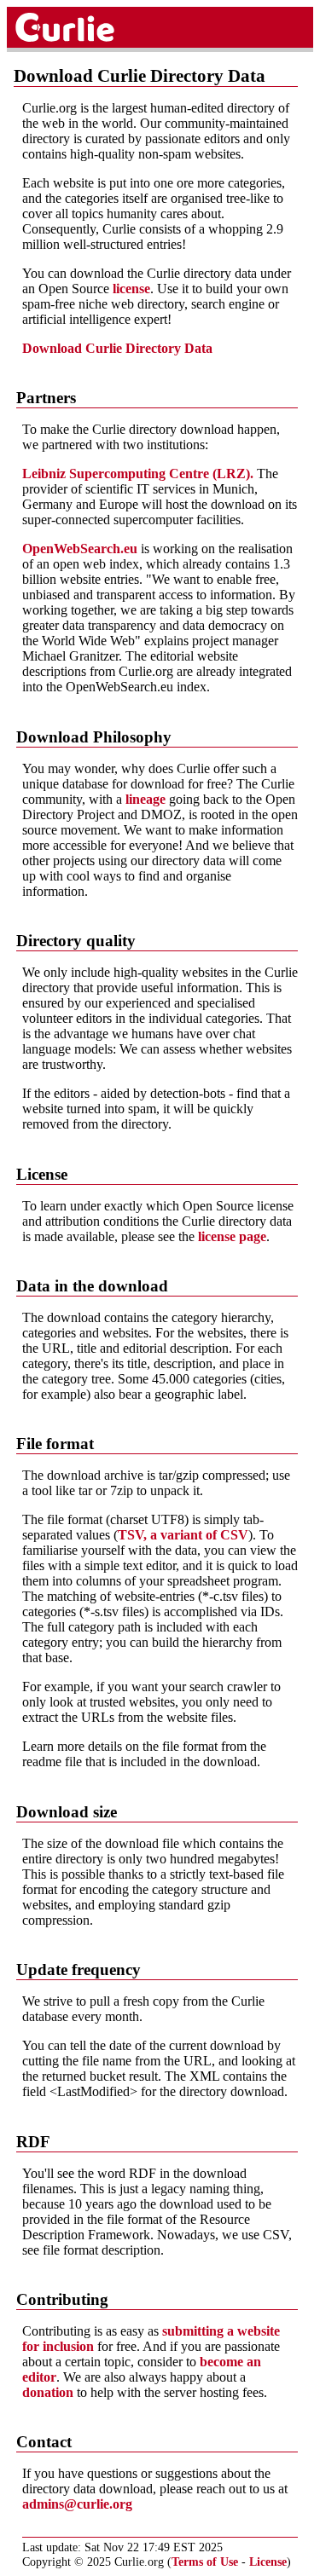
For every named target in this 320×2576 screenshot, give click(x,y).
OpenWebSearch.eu (80, 549)
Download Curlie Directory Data (117, 348)
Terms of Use (205, 2562)
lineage (145, 799)
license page (232, 1236)
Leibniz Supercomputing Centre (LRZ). (138, 474)
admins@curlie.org (77, 2504)
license (131, 289)
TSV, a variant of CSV (183, 1535)
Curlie (83, 27)
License (268, 2562)
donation (48, 2392)
